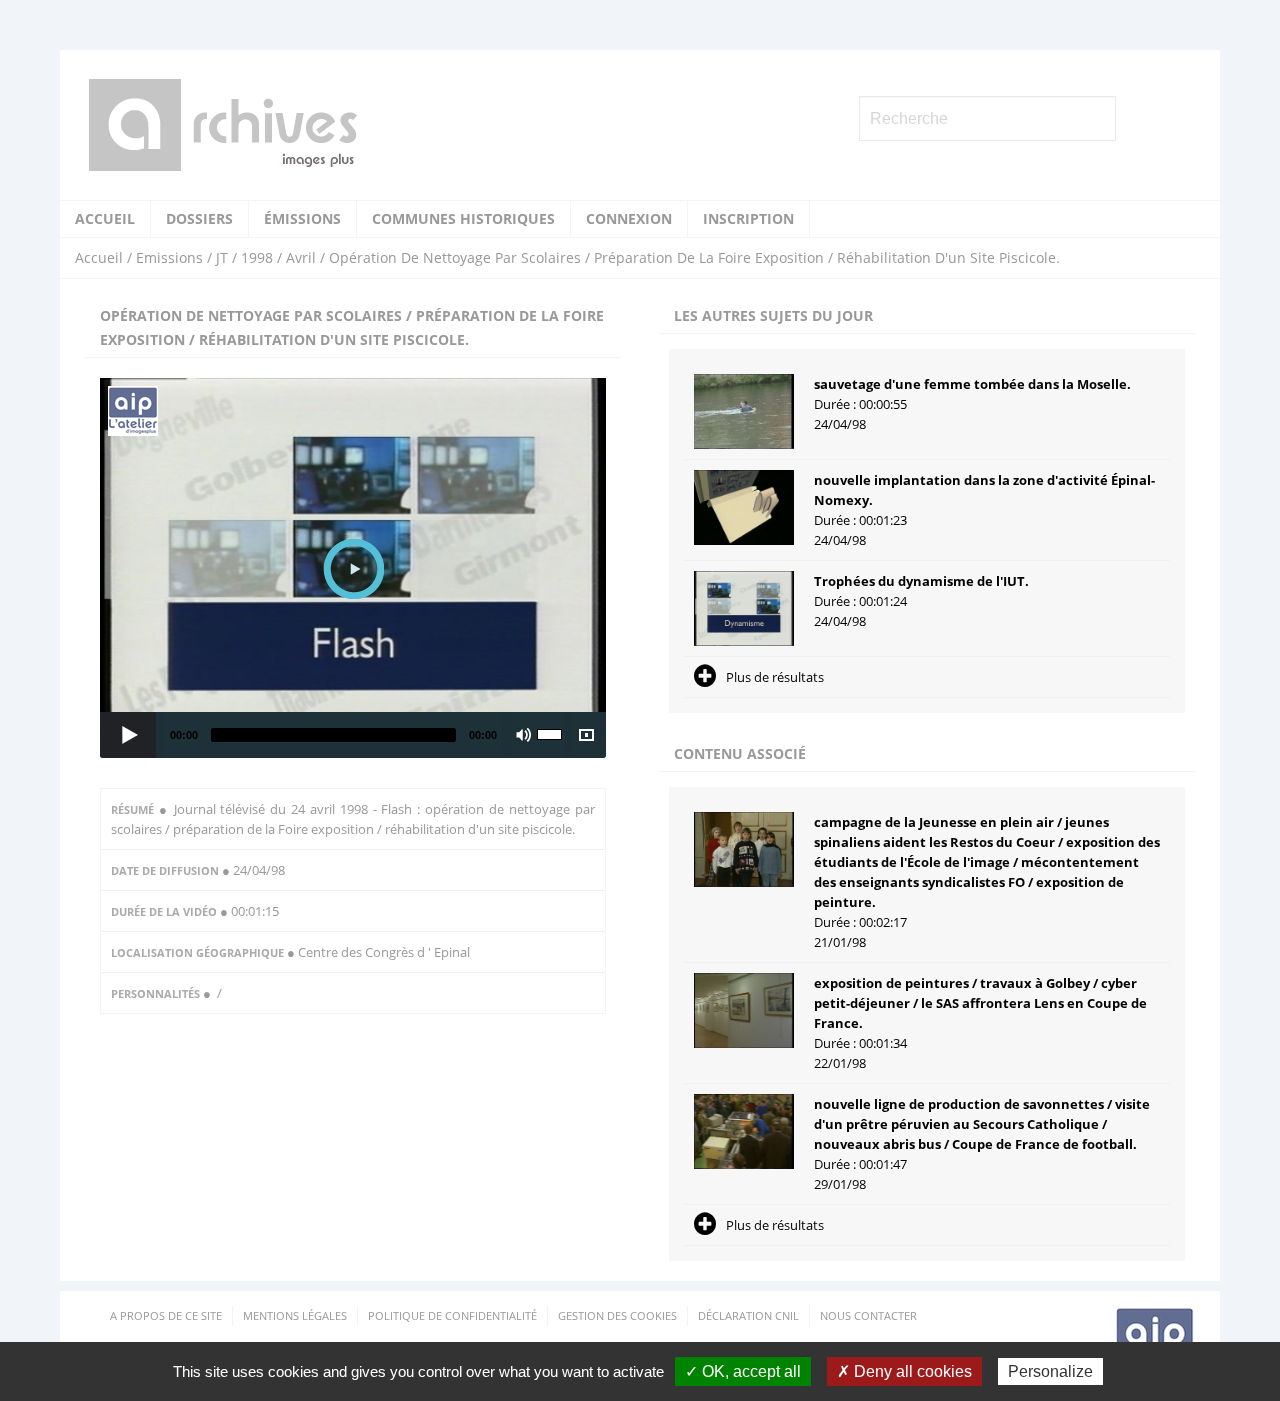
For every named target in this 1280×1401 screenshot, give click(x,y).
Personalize (1050, 1371)
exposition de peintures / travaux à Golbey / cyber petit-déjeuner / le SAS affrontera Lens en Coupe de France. (980, 1003)
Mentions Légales (295, 1315)
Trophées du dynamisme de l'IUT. (921, 581)
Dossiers (199, 218)
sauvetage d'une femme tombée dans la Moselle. (972, 384)
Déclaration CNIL (748, 1315)
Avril (301, 257)
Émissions (302, 218)
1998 (257, 257)
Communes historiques (463, 218)
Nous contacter (868, 1315)
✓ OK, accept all (743, 1371)
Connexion (629, 218)
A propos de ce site (166, 1315)
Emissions (169, 257)
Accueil (105, 218)
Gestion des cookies (617, 1315)
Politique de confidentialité (452, 1315)
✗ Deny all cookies (904, 1371)
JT (222, 257)
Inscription (748, 218)
